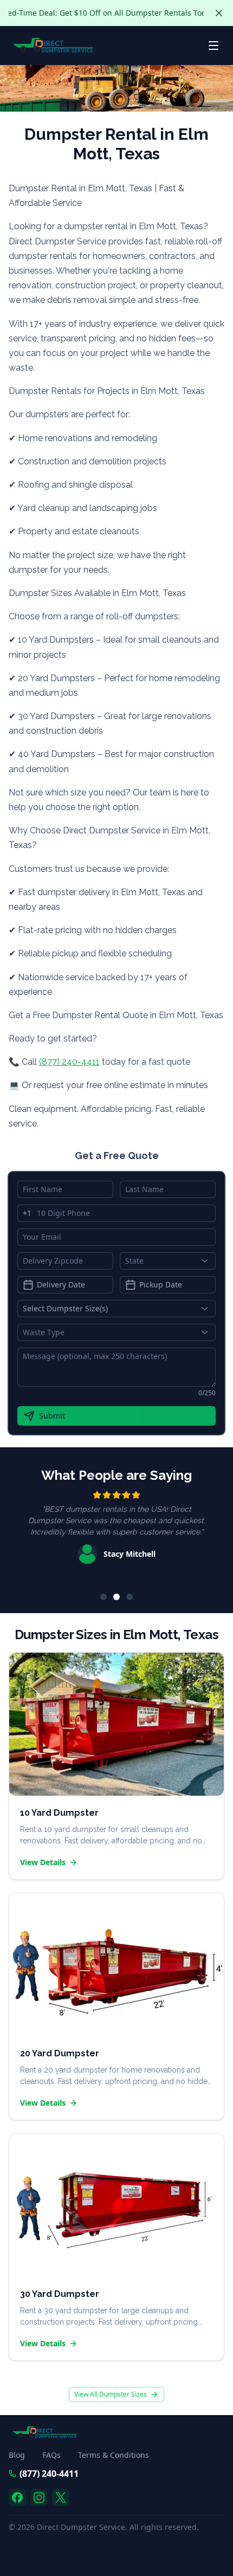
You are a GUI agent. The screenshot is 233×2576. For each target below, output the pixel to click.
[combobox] (168, 1261)
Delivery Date (61, 1284)
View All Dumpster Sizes (111, 2394)
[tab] (103, 1597)
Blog (17, 2455)
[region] (116, 1535)
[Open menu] (213, 46)
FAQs (51, 2455)
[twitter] (61, 2497)
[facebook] (17, 2497)
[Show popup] (208, 1261)
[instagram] (39, 2497)
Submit (52, 1416)
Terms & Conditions (114, 2455)
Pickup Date (161, 1284)
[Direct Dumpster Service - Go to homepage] (53, 46)
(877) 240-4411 (69, 1062)
